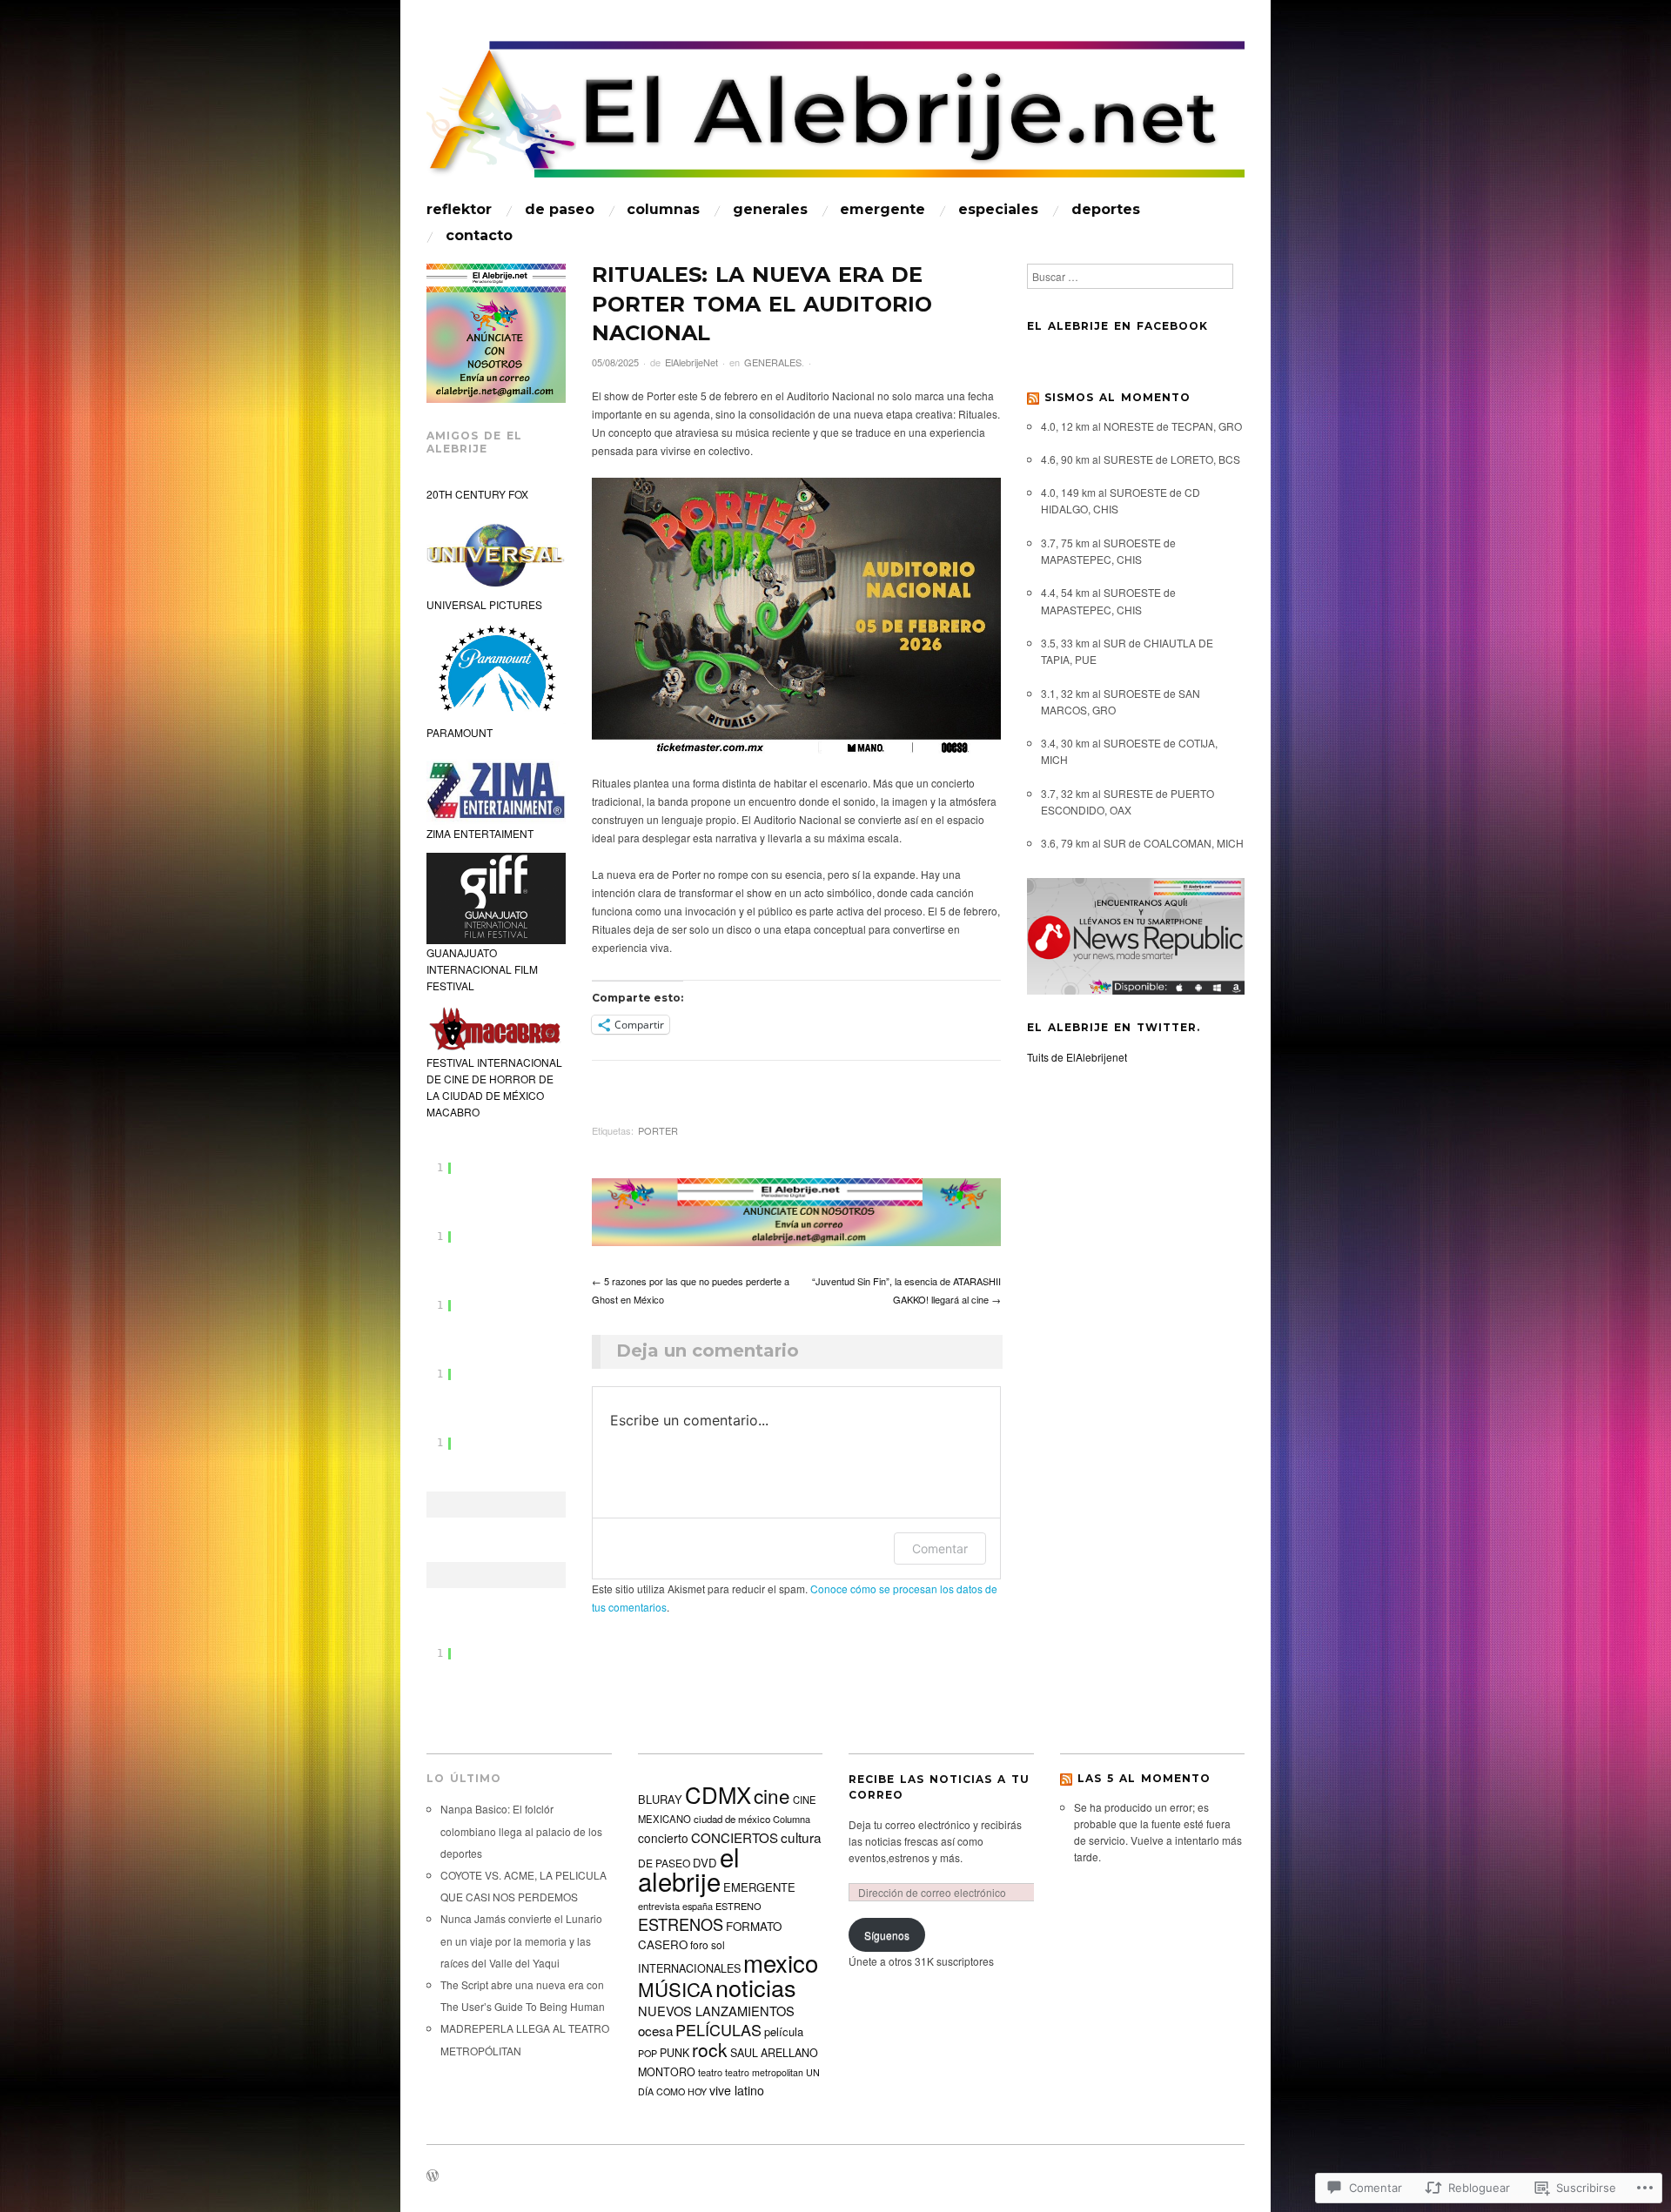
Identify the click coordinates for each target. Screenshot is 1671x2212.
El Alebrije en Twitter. (1114, 1027)
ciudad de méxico (732, 1819)
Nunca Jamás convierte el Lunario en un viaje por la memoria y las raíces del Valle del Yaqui (521, 1940)
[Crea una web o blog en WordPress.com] (433, 2176)
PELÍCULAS (718, 2029)
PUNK (674, 2053)
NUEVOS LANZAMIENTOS (716, 2011)
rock (710, 2049)
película (784, 2031)
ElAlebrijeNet (691, 362)
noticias (756, 1987)
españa (698, 1906)
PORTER (658, 1130)
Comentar (940, 1548)
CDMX (718, 1794)
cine (772, 1795)
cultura (801, 1837)
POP (648, 2053)
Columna (792, 1819)
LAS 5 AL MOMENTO (1144, 1778)
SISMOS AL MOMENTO (1117, 397)
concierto (663, 1838)
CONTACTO (479, 236)
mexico (781, 1962)
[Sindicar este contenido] (1033, 397)
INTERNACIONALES (689, 1968)
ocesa (655, 2030)
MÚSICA (675, 1988)
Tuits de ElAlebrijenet (1077, 1057)
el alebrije (689, 1868)
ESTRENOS (681, 1924)
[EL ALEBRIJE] (835, 117)
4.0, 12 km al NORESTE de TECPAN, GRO (1141, 426)
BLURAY (660, 1799)
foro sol (708, 1944)
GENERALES (770, 210)
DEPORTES (1106, 210)
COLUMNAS (663, 210)
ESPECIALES (998, 210)
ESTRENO (738, 1906)
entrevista (659, 1906)
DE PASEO (560, 210)
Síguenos (887, 1935)
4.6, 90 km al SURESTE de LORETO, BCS (1141, 459)
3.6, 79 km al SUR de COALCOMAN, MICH (1142, 843)
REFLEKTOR (459, 210)
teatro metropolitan (764, 2072)
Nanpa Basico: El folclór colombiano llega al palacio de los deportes (521, 1830)
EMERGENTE (882, 210)
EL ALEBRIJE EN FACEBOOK (1117, 326)
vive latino (737, 2090)
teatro (710, 2072)
